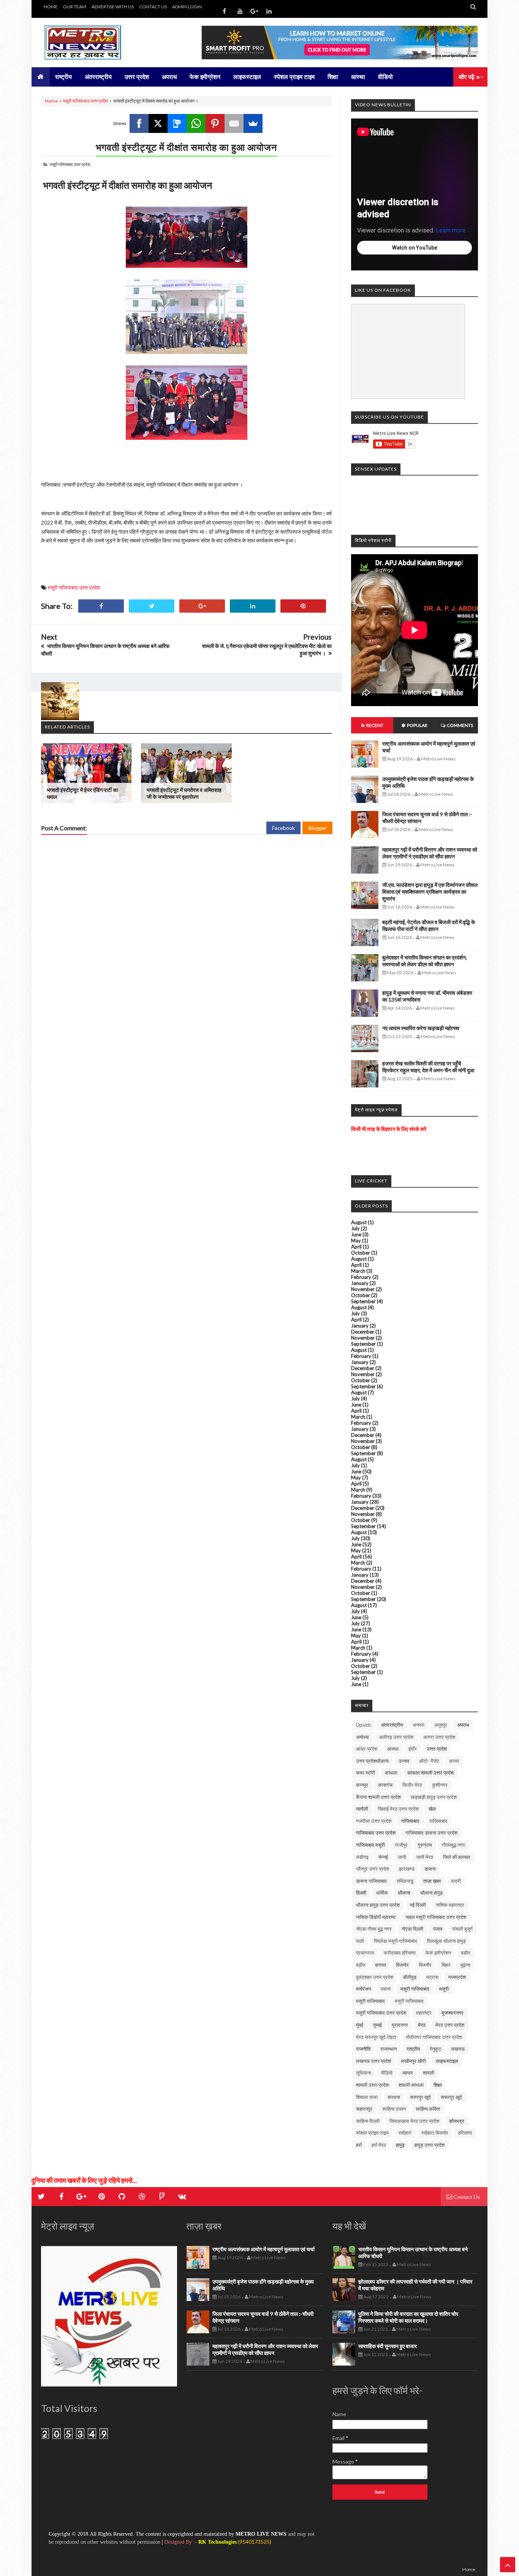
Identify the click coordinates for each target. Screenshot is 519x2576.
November (363, 1289)
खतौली (362, 1809)
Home (51, 101)
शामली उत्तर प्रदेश (372, 2085)
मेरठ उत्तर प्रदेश (450, 2025)
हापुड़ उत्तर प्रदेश (430, 2145)
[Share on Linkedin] (253, 606)
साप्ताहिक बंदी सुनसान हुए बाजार (388, 2346)
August (359, 1222)
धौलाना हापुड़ (431, 1893)
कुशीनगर (440, 1785)
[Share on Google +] (202, 606)
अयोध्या (362, 1737)
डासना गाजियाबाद (371, 1881)
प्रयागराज (365, 1953)
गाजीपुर (401, 1845)
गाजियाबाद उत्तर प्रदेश (376, 1833)
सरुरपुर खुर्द (420, 2097)
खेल (432, 1809)
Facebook (283, 828)
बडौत (465, 1953)
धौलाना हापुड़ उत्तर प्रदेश (378, 1905)
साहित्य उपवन (394, 2109)
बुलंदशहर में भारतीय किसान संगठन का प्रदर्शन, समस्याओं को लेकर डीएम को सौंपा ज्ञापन (425, 961)
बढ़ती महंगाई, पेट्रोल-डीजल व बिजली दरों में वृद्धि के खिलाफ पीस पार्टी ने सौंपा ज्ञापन (429, 925)
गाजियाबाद (410, 1821)
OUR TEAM (75, 7)
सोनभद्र (457, 2121)
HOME (51, 7)
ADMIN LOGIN (187, 7)
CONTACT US (153, 7)
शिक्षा (438, 2085)
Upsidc (364, 1725)
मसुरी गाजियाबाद (415, 1989)
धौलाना (404, 1893)
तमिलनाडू (405, 1881)
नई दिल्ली (418, 1905)
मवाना (386, 1989)
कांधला (391, 1773)
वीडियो (387, 2073)
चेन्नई (383, 1857)
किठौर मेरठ (412, 1785)
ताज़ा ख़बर (432, 1881)
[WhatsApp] (196, 123)
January (360, 1283)
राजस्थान (388, 2049)
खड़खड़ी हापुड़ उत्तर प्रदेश (434, 1797)
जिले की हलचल (457, 1857)
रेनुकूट (435, 2049)
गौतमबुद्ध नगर (453, 1845)
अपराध (463, 1725)
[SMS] (177, 123)
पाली (360, 1941)
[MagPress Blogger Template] (98, 43)
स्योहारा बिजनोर (435, 2133)
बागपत (381, 1965)
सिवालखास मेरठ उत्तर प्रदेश (414, 2121)
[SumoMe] (253, 123)
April (356, 1247)
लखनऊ (458, 2049)
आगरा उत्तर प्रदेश (439, 1737)
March (358, 1271)
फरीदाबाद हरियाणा (400, 1953)
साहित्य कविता (428, 2109)
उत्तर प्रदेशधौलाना (372, 1761)
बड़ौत (361, 1965)
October (361, 1253)
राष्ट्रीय (413, 2049)
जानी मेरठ (425, 1857)
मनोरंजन (363, 1989)
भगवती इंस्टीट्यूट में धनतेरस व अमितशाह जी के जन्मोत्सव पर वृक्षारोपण (184, 793)
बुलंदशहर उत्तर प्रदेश (375, 1977)
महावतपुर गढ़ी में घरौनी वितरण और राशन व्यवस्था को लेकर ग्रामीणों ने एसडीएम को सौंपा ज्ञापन (430, 853)
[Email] (234, 123)
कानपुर (362, 1785)
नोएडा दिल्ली (412, 1929)
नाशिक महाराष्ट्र (450, 1905)
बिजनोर (402, 1965)
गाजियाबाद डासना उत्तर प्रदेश (431, 1833)
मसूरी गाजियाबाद (370, 2001)
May (356, 1241)
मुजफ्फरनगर (453, 2013)
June (356, 1234)
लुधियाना (364, 2073)
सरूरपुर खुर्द (451, 2097)
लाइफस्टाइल (447, 2061)
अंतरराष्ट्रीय (392, 1725)
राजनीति (363, 2049)
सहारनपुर (364, 2109)
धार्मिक (382, 1893)
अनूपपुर (441, 1725)
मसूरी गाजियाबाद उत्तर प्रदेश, (70, 164)
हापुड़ (400, 2145)
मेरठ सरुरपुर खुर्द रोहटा (376, 2037)
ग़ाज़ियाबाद (438, 1821)
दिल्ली (361, 1893)
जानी (402, 1857)
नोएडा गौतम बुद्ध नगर (374, 1929)
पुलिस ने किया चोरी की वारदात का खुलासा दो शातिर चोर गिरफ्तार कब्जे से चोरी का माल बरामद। (408, 2317)
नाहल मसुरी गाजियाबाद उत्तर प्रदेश (436, 1917)
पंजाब (438, 1929)
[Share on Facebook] (101, 606)
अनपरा (419, 1725)
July (355, 1228)
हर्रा (359, 2145)
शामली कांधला (411, 2085)
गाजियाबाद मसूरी (370, 1845)
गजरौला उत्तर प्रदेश (374, 1821)
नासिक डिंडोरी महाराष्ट (376, 1917)
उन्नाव (404, 1761)
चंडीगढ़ (362, 1857)
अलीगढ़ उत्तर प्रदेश (396, 1737)
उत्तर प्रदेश (437, 1749)
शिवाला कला (367, 2097)
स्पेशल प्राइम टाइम (372, 2133)
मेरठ (422, 2025)
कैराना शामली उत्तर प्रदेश (378, 1797)
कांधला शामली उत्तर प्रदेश (430, 1773)
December (363, 1332)
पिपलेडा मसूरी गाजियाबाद (396, 1941)
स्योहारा (405, 2133)
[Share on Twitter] (152, 606)
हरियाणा (465, 2133)
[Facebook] (139, 123)
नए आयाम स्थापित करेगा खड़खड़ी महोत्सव (421, 1028)
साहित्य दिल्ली (368, 2121)
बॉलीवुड (410, 1977)
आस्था (393, 1749)
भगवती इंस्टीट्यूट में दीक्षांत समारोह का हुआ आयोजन (186, 147)
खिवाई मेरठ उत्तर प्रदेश (398, 1809)
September (363, 1301)
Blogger (317, 828)
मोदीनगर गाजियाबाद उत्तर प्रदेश (434, 2037)
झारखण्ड (407, 1869)
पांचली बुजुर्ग (462, 1929)
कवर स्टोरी (366, 1773)
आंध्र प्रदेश (367, 1749)
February (361, 1277)
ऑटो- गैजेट (429, 1761)
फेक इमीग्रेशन (438, 1953)
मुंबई (360, 2025)
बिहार (446, 1965)
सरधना (394, 2097)
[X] (158, 123)
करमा (454, 1761)
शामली (429, 2073)
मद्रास (432, 1977)
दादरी (456, 1881)
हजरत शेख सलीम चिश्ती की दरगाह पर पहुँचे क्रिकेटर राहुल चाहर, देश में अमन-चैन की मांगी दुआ (428, 1067)
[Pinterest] (215, 123)
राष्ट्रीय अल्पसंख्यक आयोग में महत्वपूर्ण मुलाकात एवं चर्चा (263, 2249)
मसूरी (444, 1989)
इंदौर (413, 1749)
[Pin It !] (303, 606)
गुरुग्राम (425, 1845)
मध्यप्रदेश (457, 1977)
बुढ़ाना (465, 1965)
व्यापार (408, 2073)
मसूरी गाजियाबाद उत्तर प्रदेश (85, 101)
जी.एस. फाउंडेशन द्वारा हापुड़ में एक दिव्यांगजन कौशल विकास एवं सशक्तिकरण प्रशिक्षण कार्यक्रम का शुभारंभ (430, 892)
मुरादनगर (400, 2025)
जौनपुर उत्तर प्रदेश (373, 1869)
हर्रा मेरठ (379, 2145)
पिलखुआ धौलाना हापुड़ (446, 1941)
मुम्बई (377, 2025)
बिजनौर (425, 1965)
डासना (430, 1869)
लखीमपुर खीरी (413, 2061)
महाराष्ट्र (424, 2013)
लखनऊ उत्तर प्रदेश (373, 2061)
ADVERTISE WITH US (113, 7)
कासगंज (385, 1785)
